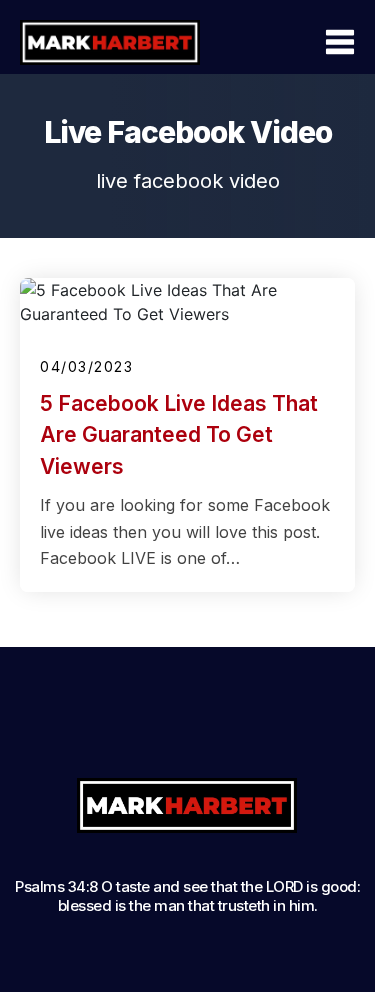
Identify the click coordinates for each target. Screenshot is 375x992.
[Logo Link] (110, 42)
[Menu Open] (296, 42)
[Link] (74, 729)
